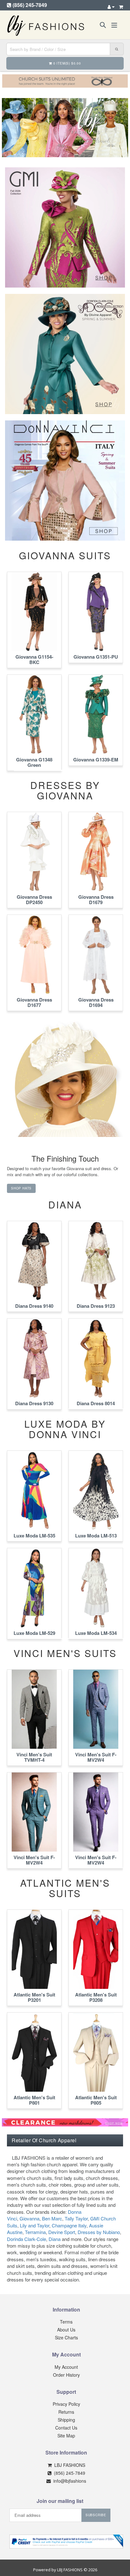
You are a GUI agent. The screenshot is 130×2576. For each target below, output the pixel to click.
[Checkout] (121, 7)
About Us (66, 2330)
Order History (66, 2375)
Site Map (66, 2436)
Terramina (35, 2232)
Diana (55, 2239)
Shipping (66, 2420)
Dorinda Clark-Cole (27, 2239)
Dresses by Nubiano (99, 2232)
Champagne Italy (69, 2225)
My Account (66, 2367)
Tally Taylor (76, 2218)
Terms (66, 2322)
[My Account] (111, 7)
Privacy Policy (66, 2404)
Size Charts (66, 2337)
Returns (66, 2412)
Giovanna (30, 2218)
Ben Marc (52, 2218)
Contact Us (66, 2428)
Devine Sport (62, 2232)
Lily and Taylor (35, 2225)
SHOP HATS (21, 1188)
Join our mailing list (60, 2501)
